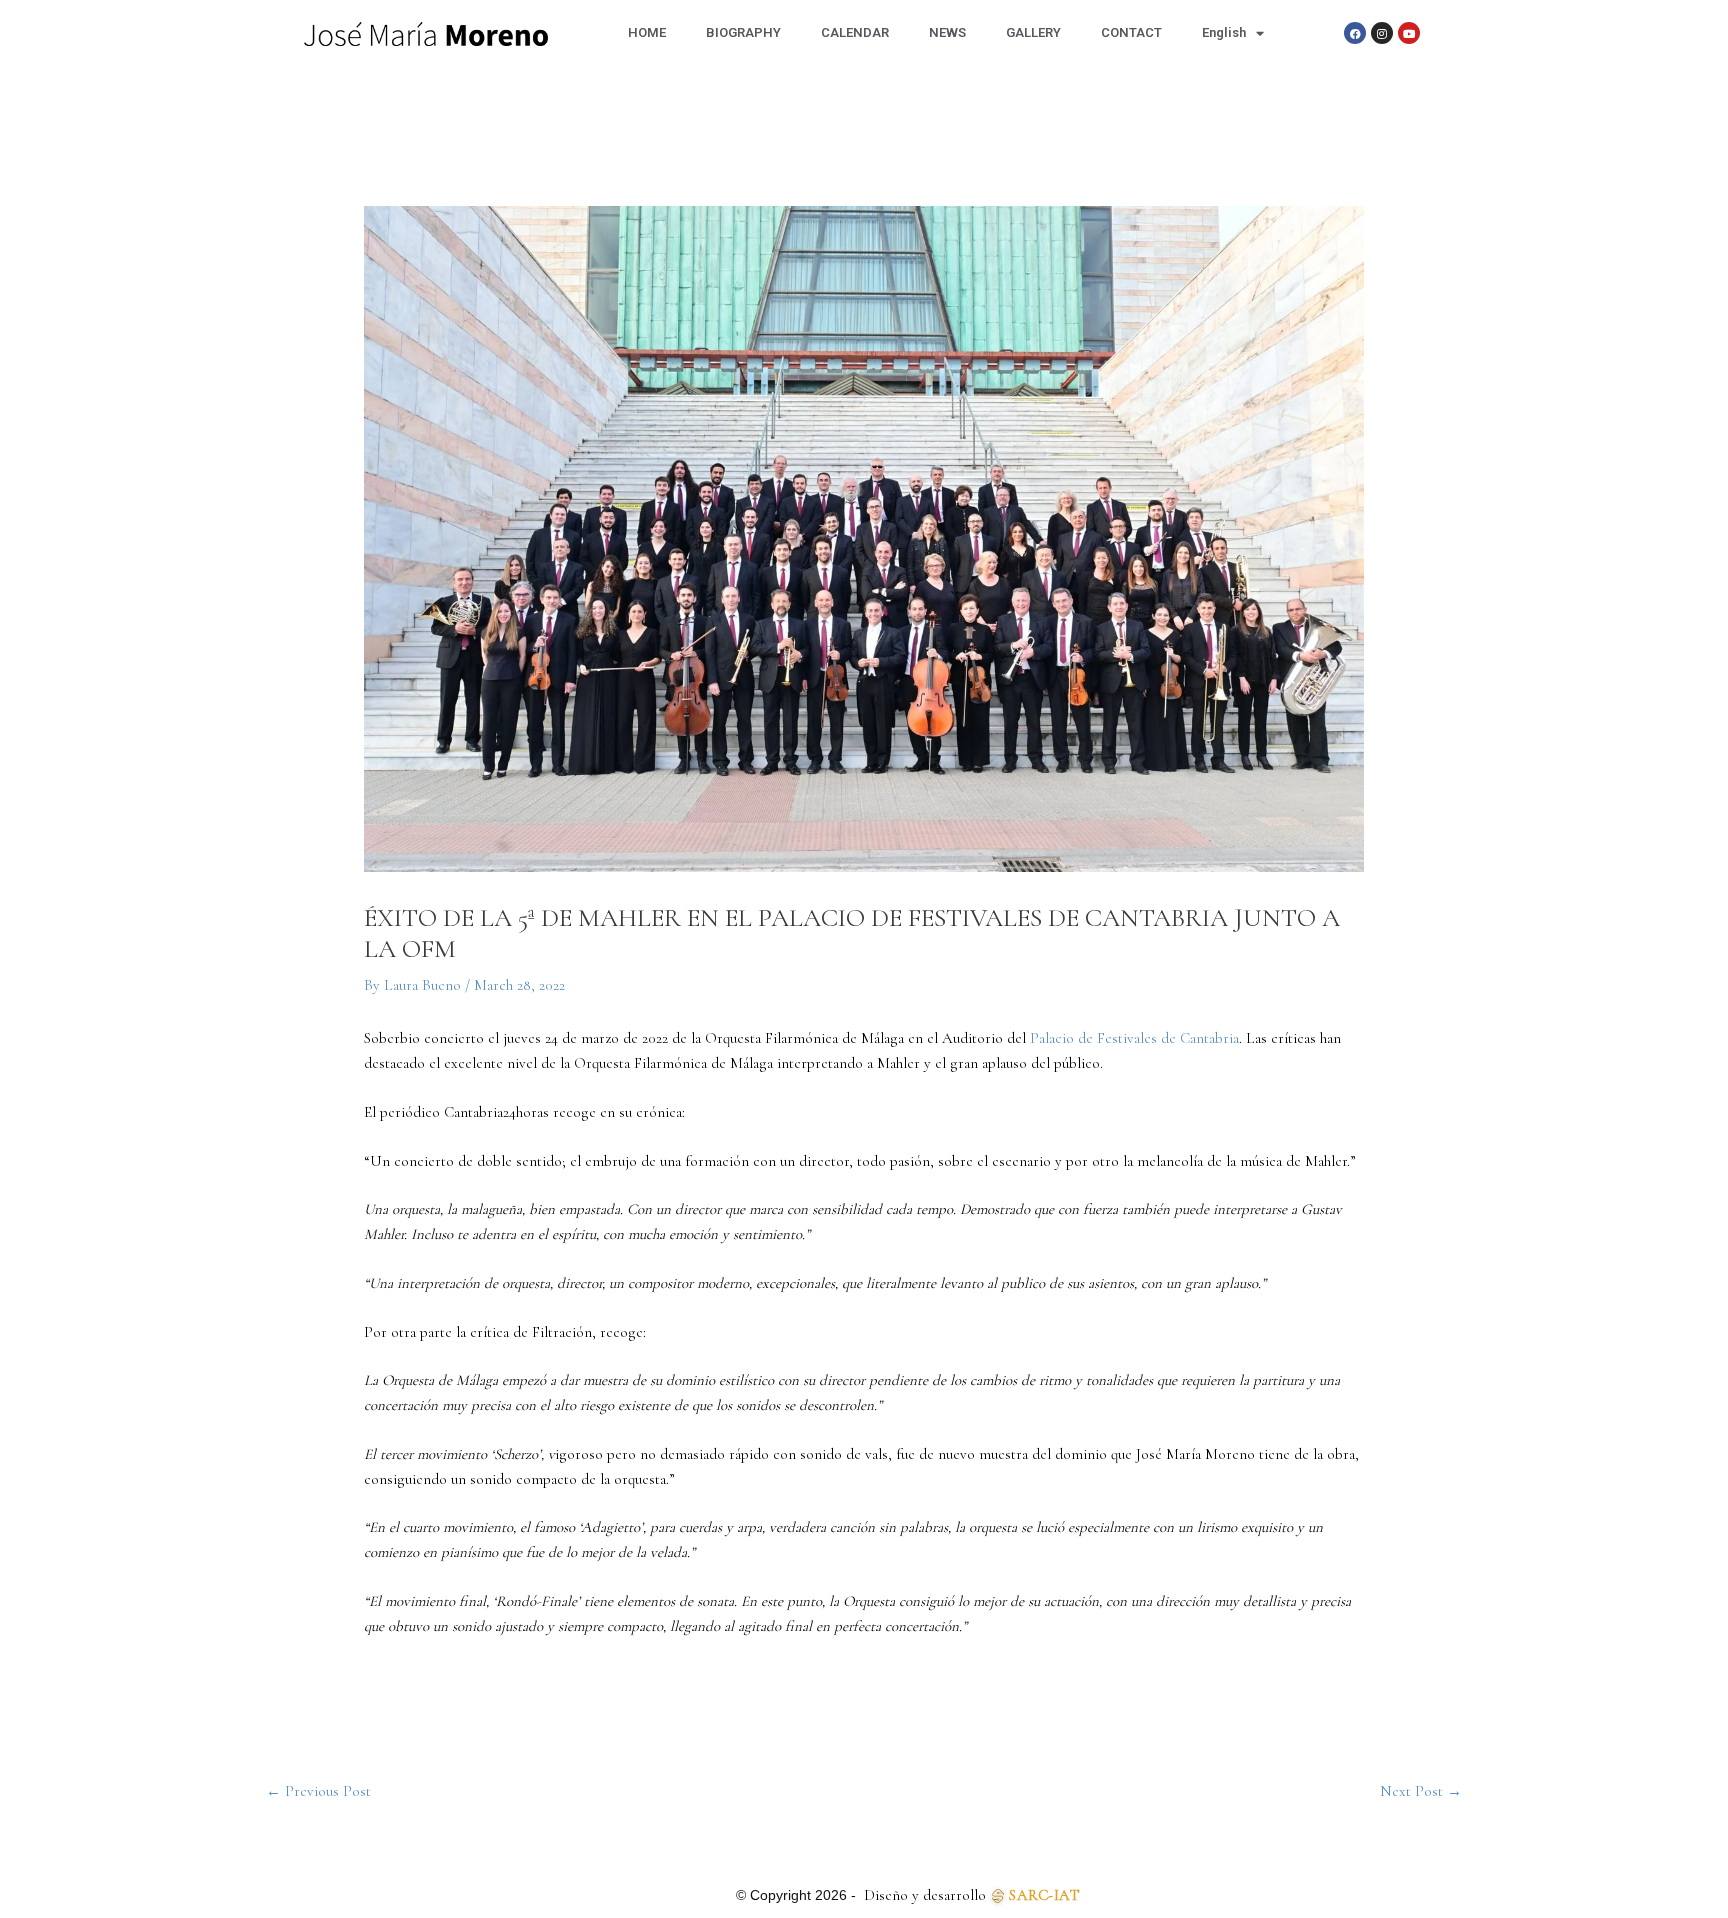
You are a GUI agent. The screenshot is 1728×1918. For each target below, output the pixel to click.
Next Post (1421, 1791)
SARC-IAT (1044, 1895)
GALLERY (1033, 32)
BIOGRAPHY (743, 32)
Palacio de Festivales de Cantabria (1134, 1038)
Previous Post (318, 1791)
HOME (647, 32)
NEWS (947, 32)
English (1224, 32)
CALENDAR (855, 32)
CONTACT (1131, 32)
